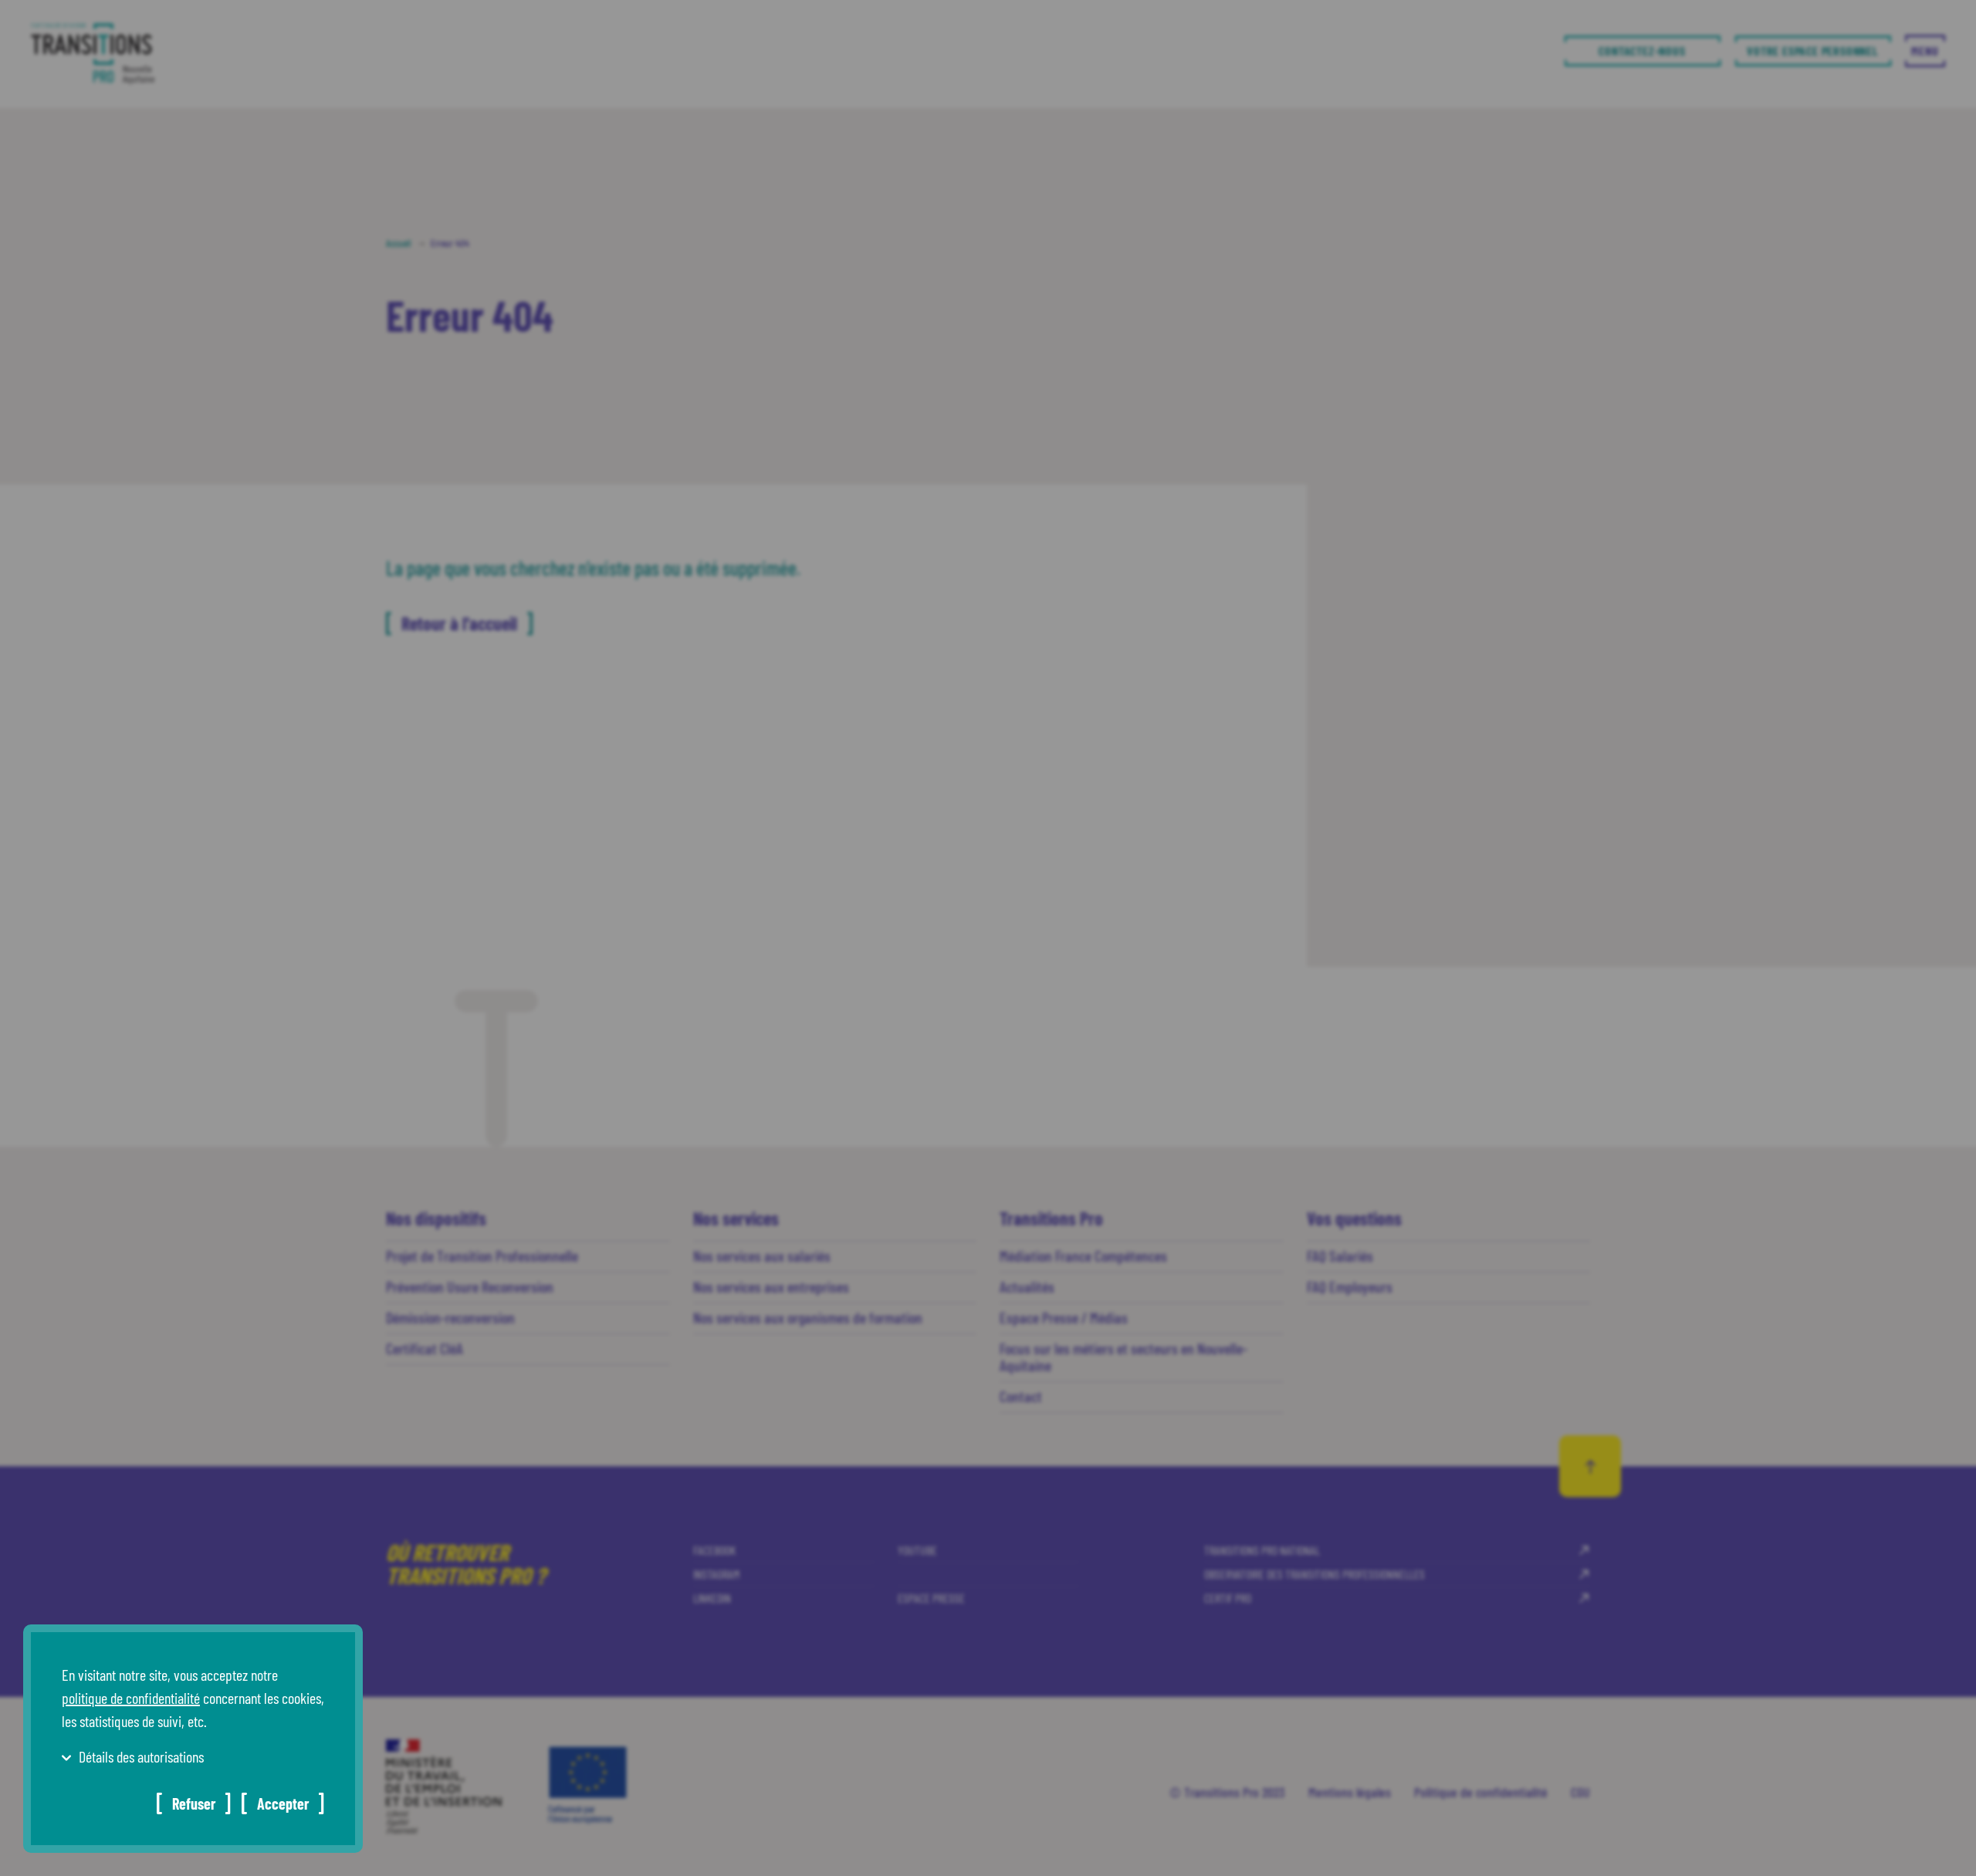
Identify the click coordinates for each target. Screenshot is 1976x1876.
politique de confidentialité (131, 1698)
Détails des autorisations (141, 1756)
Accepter (283, 1803)
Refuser (194, 1803)
